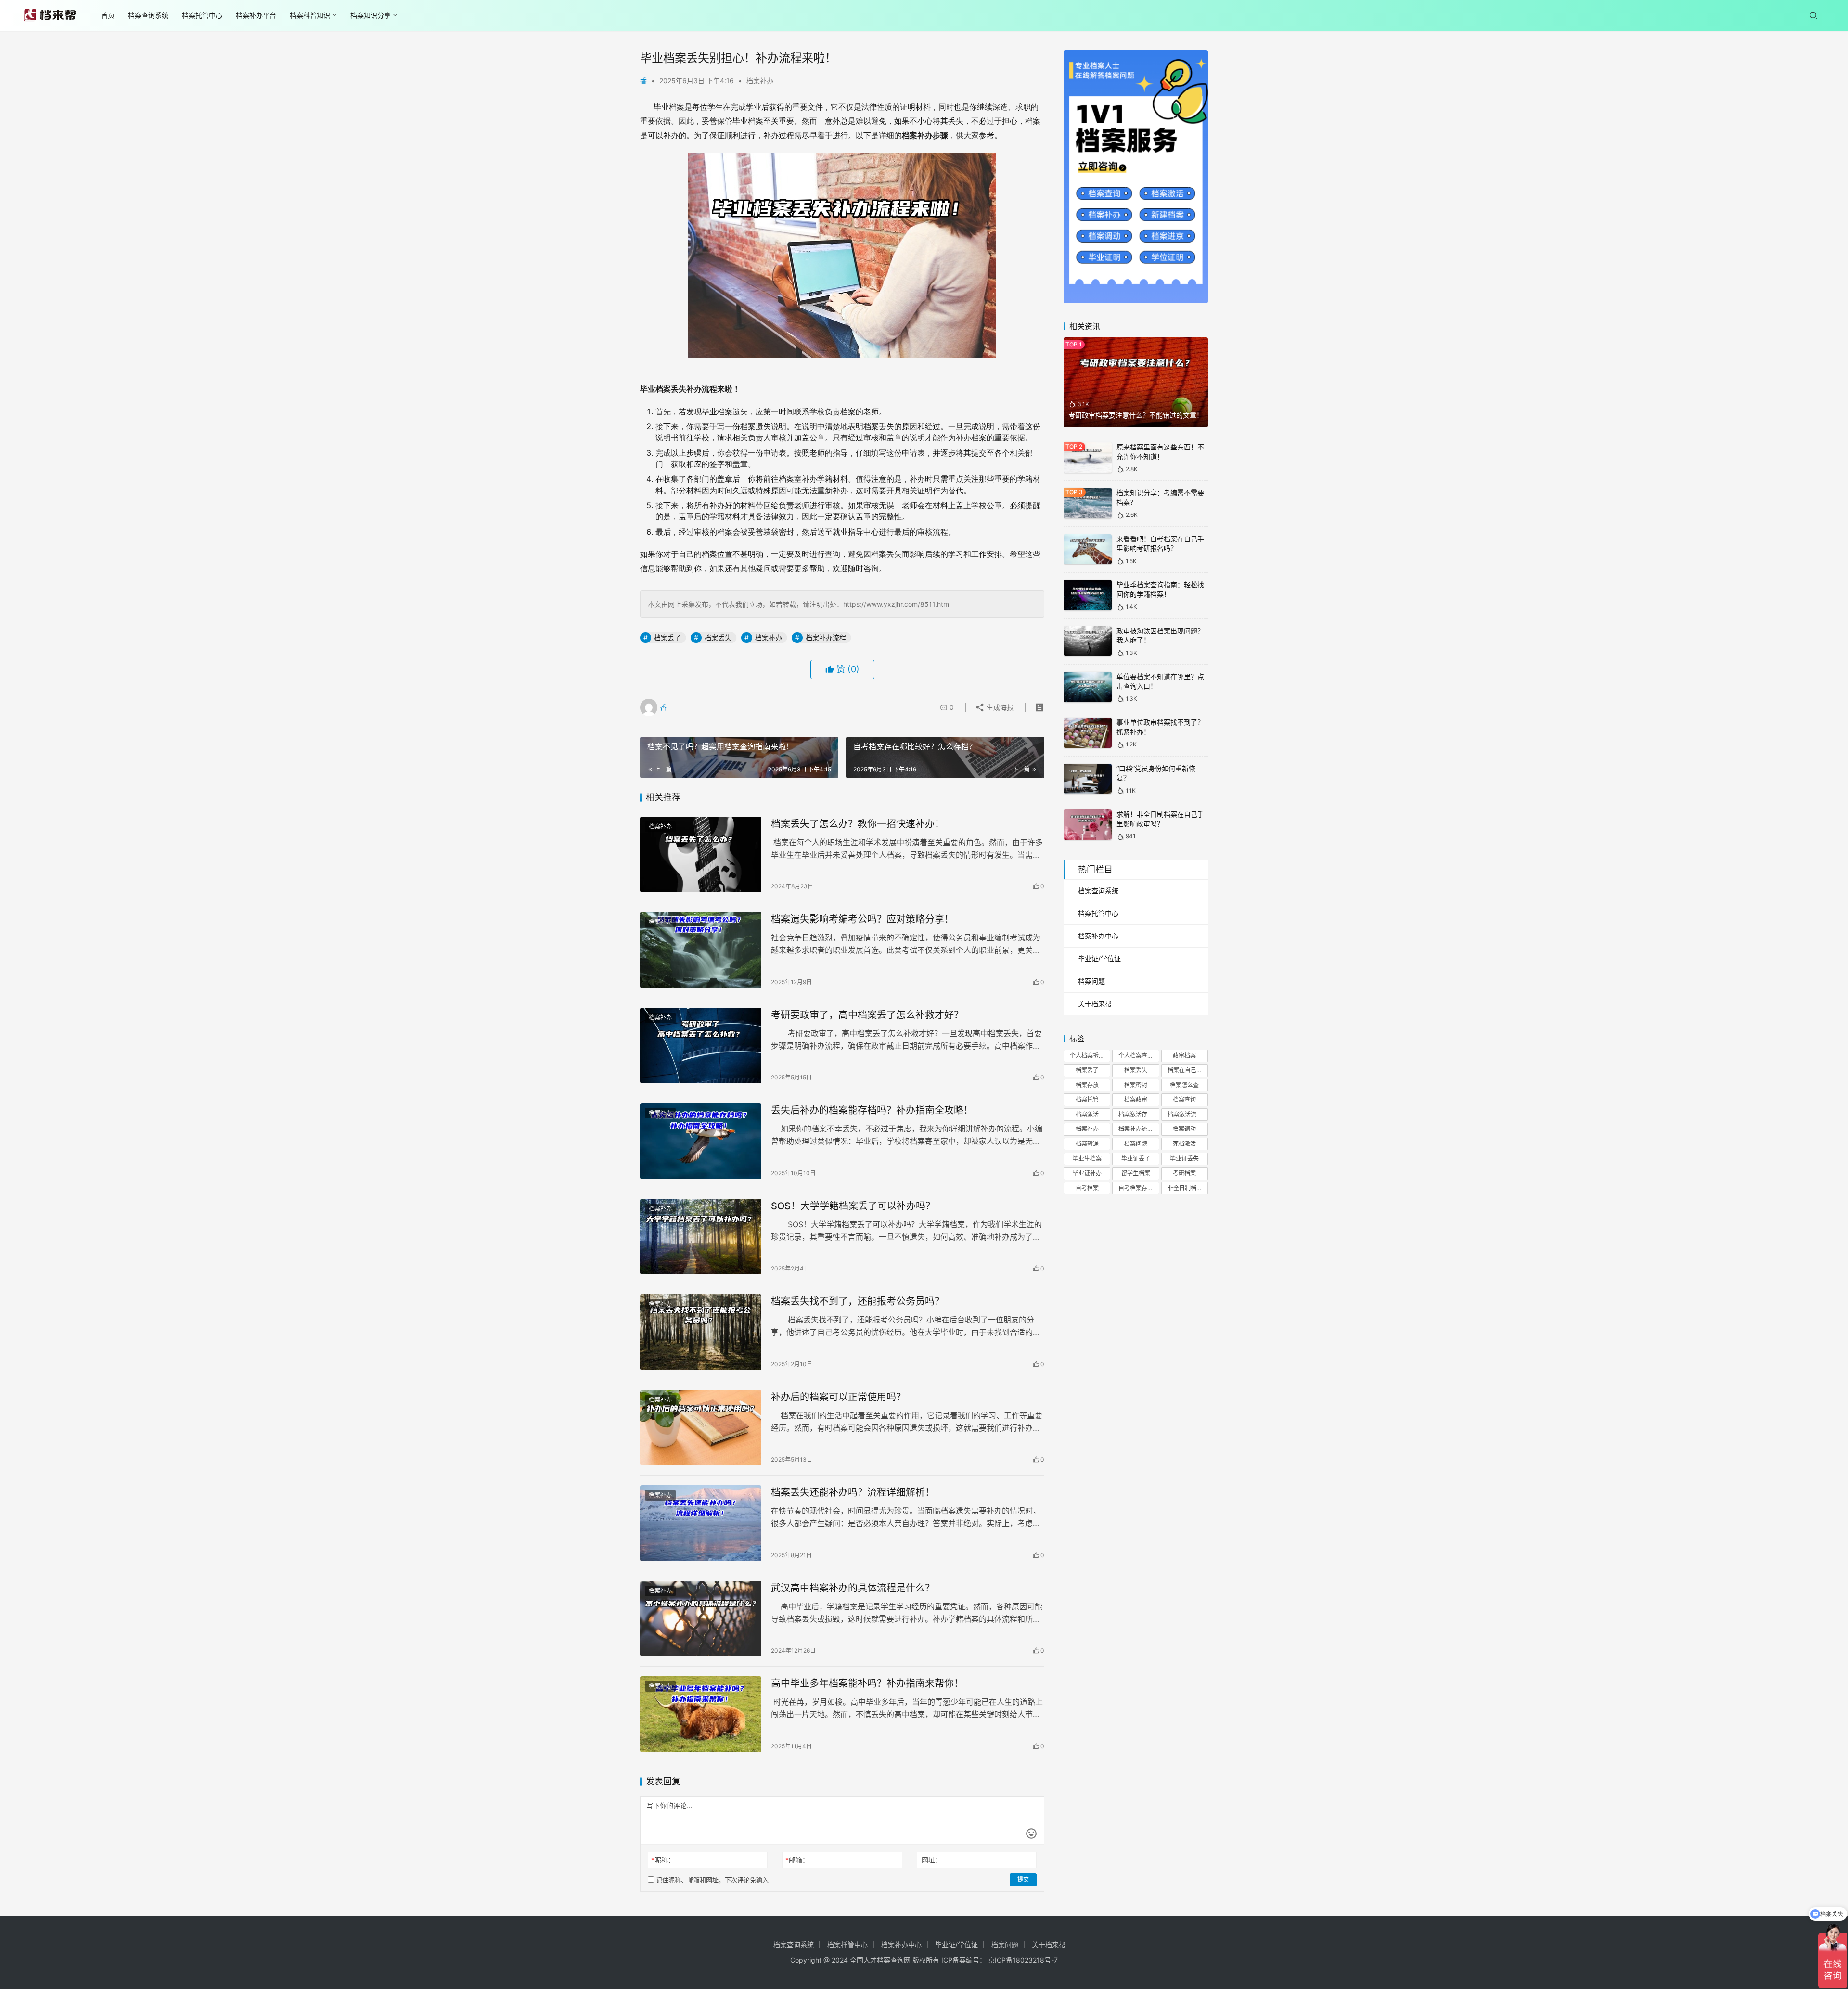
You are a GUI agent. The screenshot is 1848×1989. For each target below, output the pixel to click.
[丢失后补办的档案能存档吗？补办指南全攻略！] (701, 1141)
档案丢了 (667, 637)
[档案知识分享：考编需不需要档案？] (1088, 503)
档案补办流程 (826, 637)
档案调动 (1184, 1129)
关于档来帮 (1095, 1004)
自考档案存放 (1136, 1188)
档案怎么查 (1184, 1085)
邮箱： (797, 1860)
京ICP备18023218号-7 (1023, 1960)
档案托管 (1087, 1099)
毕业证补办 (1087, 1173)
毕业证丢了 (1136, 1159)
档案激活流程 (1185, 1114)
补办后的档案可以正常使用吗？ (838, 1397)
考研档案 (1184, 1173)
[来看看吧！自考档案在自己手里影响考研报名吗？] (1088, 549)
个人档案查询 (1136, 1056)
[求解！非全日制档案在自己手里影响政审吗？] (1088, 825)
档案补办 (760, 81)
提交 (1023, 1880)
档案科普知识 (310, 15)
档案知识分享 (371, 15)
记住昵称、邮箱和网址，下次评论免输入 (711, 1880)
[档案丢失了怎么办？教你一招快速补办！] (701, 855)
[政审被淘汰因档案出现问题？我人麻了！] (1088, 641)
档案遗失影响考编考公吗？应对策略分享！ (862, 919)
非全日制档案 (1185, 1188)
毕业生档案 (1087, 1159)
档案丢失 (718, 637)
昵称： (663, 1860)
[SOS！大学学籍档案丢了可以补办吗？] (701, 1237)
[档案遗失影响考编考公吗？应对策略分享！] (701, 950)
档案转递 (1087, 1144)
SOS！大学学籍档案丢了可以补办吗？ (853, 1206)
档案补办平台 (256, 15)
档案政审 (1136, 1099)
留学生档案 (1136, 1173)
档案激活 (1087, 1114)
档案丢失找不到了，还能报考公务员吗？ (858, 1301)
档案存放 (1087, 1085)
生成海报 (999, 707)
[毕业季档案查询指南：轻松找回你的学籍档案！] (1088, 595)
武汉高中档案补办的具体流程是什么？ (853, 1588)
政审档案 (1184, 1056)
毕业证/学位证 (1099, 958)
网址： (932, 1860)
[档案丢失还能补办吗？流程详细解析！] (701, 1523)
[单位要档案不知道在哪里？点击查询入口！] (1088, 687)
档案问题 (1091, 981)
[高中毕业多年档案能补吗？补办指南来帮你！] (701, 1714)
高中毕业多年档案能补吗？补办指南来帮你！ (867, 1683)
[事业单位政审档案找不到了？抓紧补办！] (1088, 733)
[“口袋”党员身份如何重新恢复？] (1088, 779)
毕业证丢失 (1184, 1159)
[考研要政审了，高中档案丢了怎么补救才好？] (701, 1046)
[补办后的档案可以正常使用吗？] (701, 1428)
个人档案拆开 (1087, 1056)
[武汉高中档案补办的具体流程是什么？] (701, 1619)
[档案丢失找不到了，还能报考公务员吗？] (701, 1332)
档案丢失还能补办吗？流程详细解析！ (853, 1492)
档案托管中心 (202, 15)
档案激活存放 (1136, 1114)
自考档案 (1087, 1188)
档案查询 (1184, 1099)
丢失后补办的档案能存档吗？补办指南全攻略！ (872, 1110)
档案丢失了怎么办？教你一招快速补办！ (858, 824)
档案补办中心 (1098, 936)
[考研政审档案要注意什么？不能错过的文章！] (1136, 383)
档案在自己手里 (1188, 1070)
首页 (108, 15)
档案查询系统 (148, 15)
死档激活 (1184, 1144)
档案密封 (1136, 1085)
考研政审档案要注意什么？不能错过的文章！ (1136, 415)
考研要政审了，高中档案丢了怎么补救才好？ (867, 1015)
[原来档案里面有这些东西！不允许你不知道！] (1088, 457)
